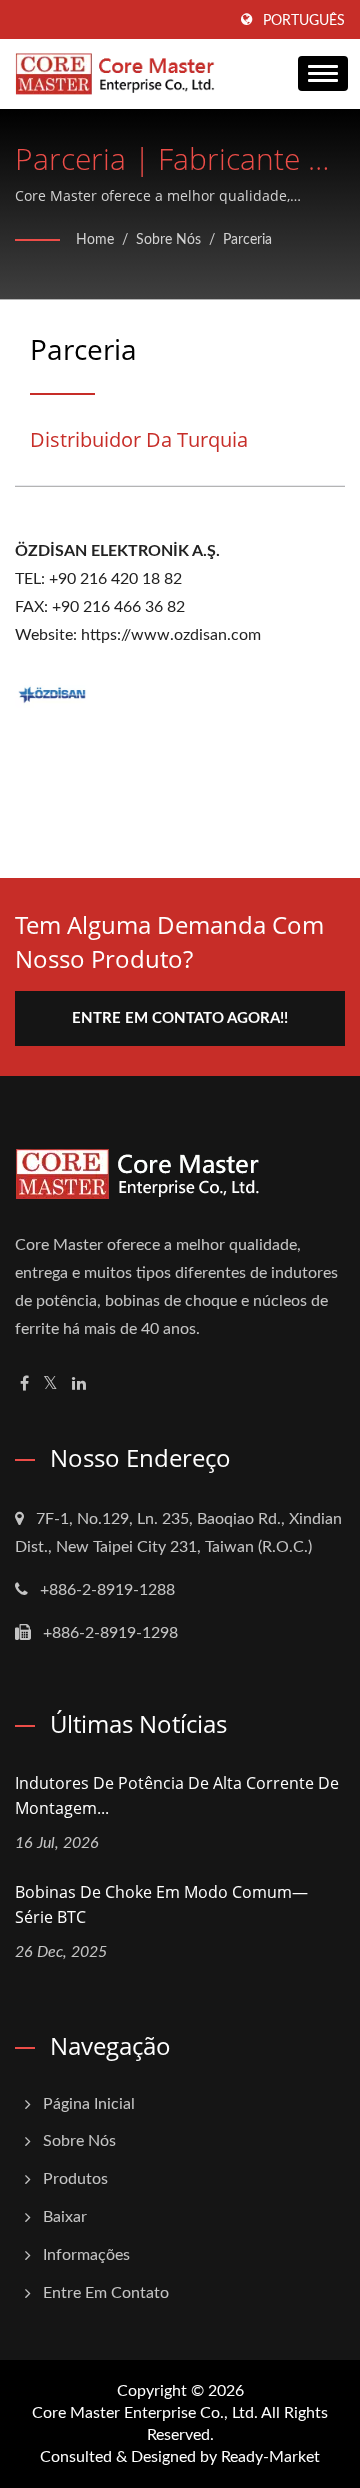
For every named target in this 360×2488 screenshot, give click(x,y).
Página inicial (89, 2104)
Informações (86, 2255)
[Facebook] (24, 1384)
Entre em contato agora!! (180, 1018)
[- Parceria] (52, 693)
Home (95, 240)
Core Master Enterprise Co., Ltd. (145, 2413)
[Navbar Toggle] (323, 73)
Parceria (247, 240)
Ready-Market (270, 2457)
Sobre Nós (168, 240)
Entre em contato (106, 2293)
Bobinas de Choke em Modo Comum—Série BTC (161, 1904)
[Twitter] (50, 1384)
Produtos (75, 2179)
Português (304, 21)
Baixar (65, 2217)
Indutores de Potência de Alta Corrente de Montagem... (177, 1795)
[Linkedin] (79, 1384)
